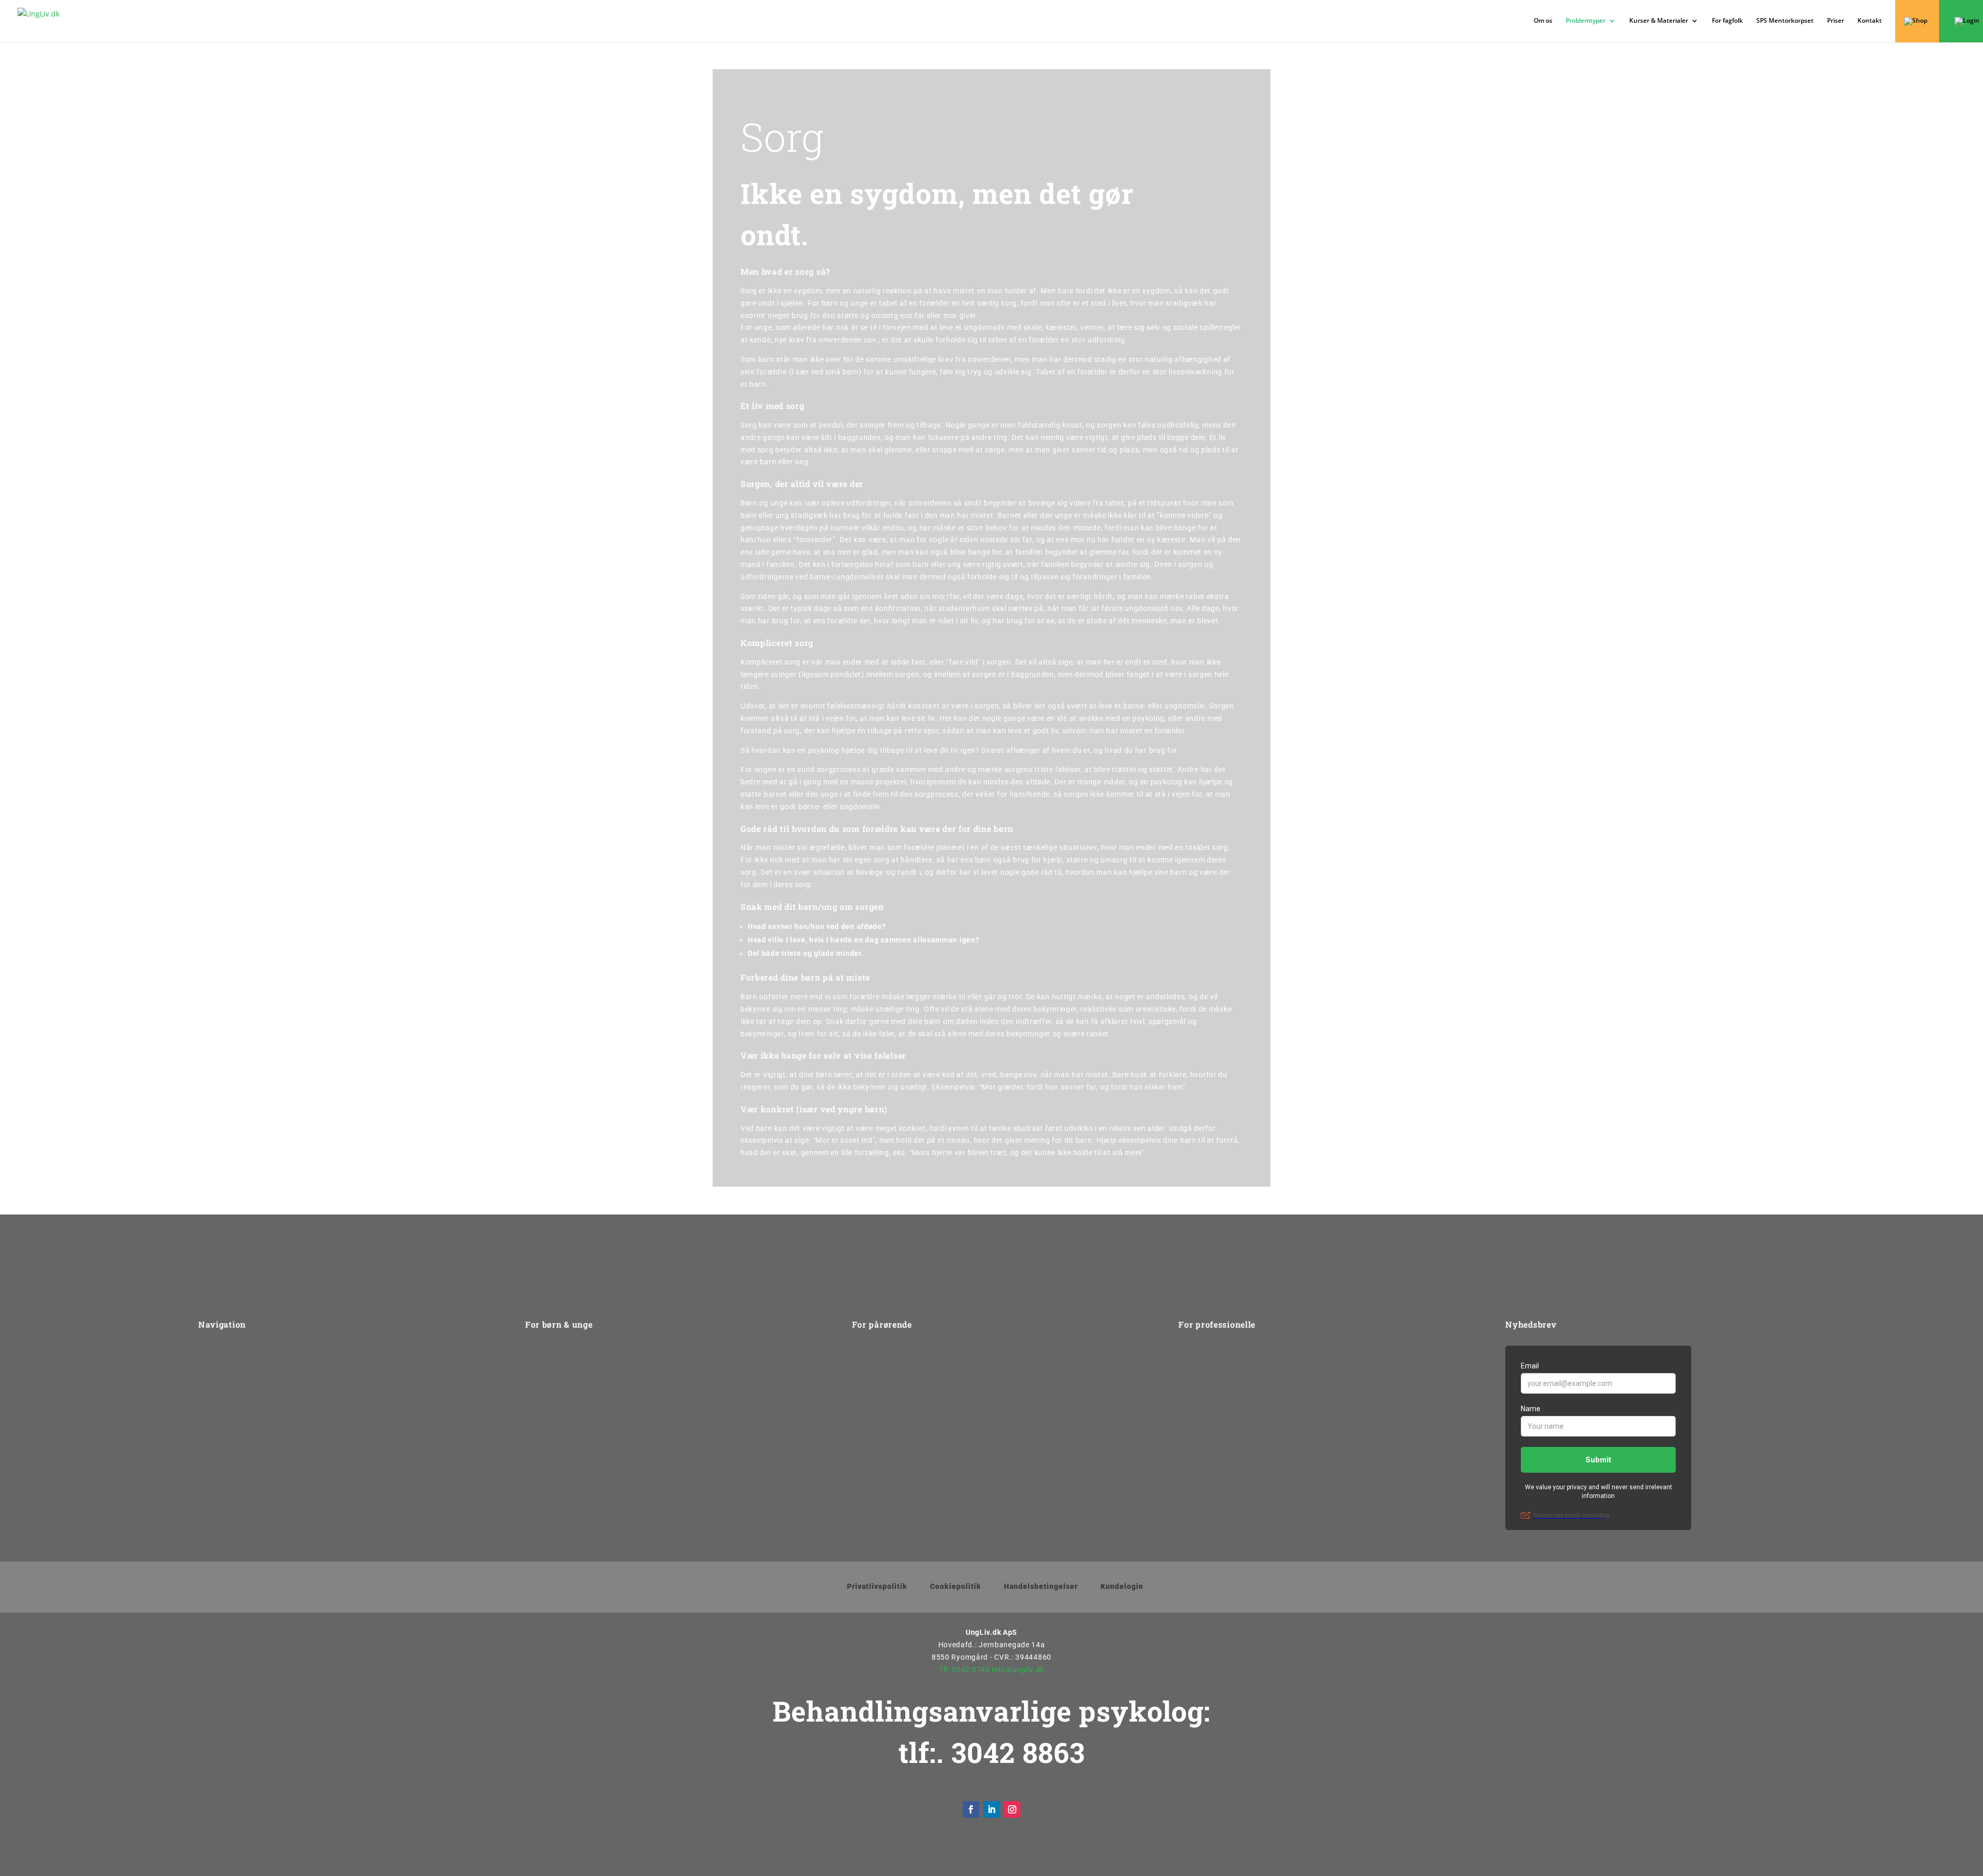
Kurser (1190, 1351)
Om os (1543, 21)
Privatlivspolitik (877, 1586)
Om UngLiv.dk (223, 1351)
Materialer (1197, 1449)
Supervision (1199, 1390)
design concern (1048, 1855)
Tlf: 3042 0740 (964, 1669)
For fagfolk (1727, 21)
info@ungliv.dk (1018, 1669)
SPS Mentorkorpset (1785, 21)
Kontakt (1870, 21)
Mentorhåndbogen (1211, 1429)
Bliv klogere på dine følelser (573, 1410)
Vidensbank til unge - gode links (581, 1469)
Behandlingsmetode (887, 1390)
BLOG (1189, 1469)
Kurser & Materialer (1659, 21)
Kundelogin (1122, 1586)
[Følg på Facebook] (971, 1809)
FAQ (859, 1429)
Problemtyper (222, 1390)
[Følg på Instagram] (1012, 1809)
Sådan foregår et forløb (566, 1449)
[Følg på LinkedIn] (991, 1809)
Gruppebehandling (558, 1371)
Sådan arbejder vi (229, 1371)
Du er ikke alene (553, 1429)
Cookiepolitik (956, 1586)
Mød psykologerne (557, 1390)
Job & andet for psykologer (1226, 1410)
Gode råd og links (883, 1410)
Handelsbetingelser (1041, 1586)
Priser (1836, 21)
